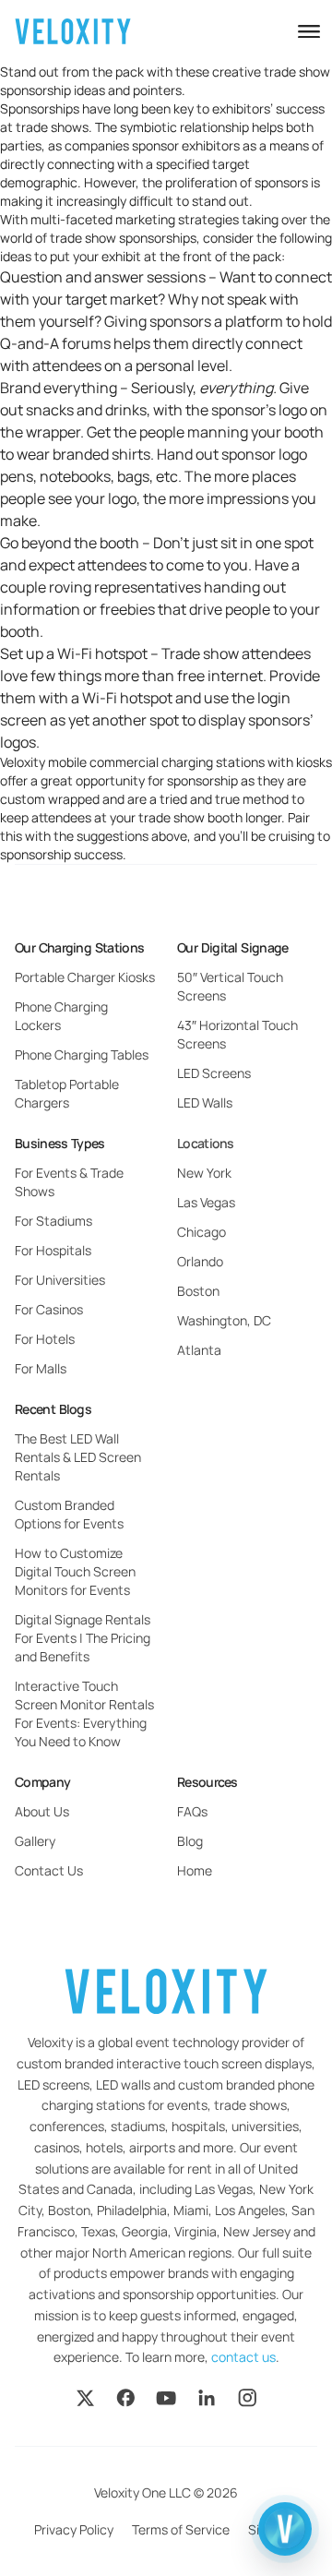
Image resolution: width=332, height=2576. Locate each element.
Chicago (202, 1232)
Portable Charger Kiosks (85, 977)
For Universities (60, 1280)
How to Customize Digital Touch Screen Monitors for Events (75, 1571)
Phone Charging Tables (82, 1054)
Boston (198, 1291)
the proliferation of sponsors (225, 182)
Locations (206, 1143)
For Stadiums (53, 1221)
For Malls (41, 1368)
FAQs (192, 1811)
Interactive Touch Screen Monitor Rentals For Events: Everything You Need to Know (84, 1713)
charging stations (213, 762)
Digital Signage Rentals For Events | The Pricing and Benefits (83, 1638)
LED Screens (214, 1073)
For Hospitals (53, 1250)
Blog (190, 1841)
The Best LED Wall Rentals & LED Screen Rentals (78, 1457)
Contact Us (49, 1870)
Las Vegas (206, 1202)
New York (204, 1173)
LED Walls (205, 1102)
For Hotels (45, 1339)
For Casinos (49, 1309)
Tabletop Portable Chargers (67, 1093)
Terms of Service (181, 2529)
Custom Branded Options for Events (69, 1514)
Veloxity (23, 762)
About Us (42, 1811)
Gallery (35, 1841)
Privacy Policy (74, 2529)
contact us (243, 2357)
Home (195, 1870)
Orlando (200, 1261)
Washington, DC (224, 1320)
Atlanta (199, 1350)
